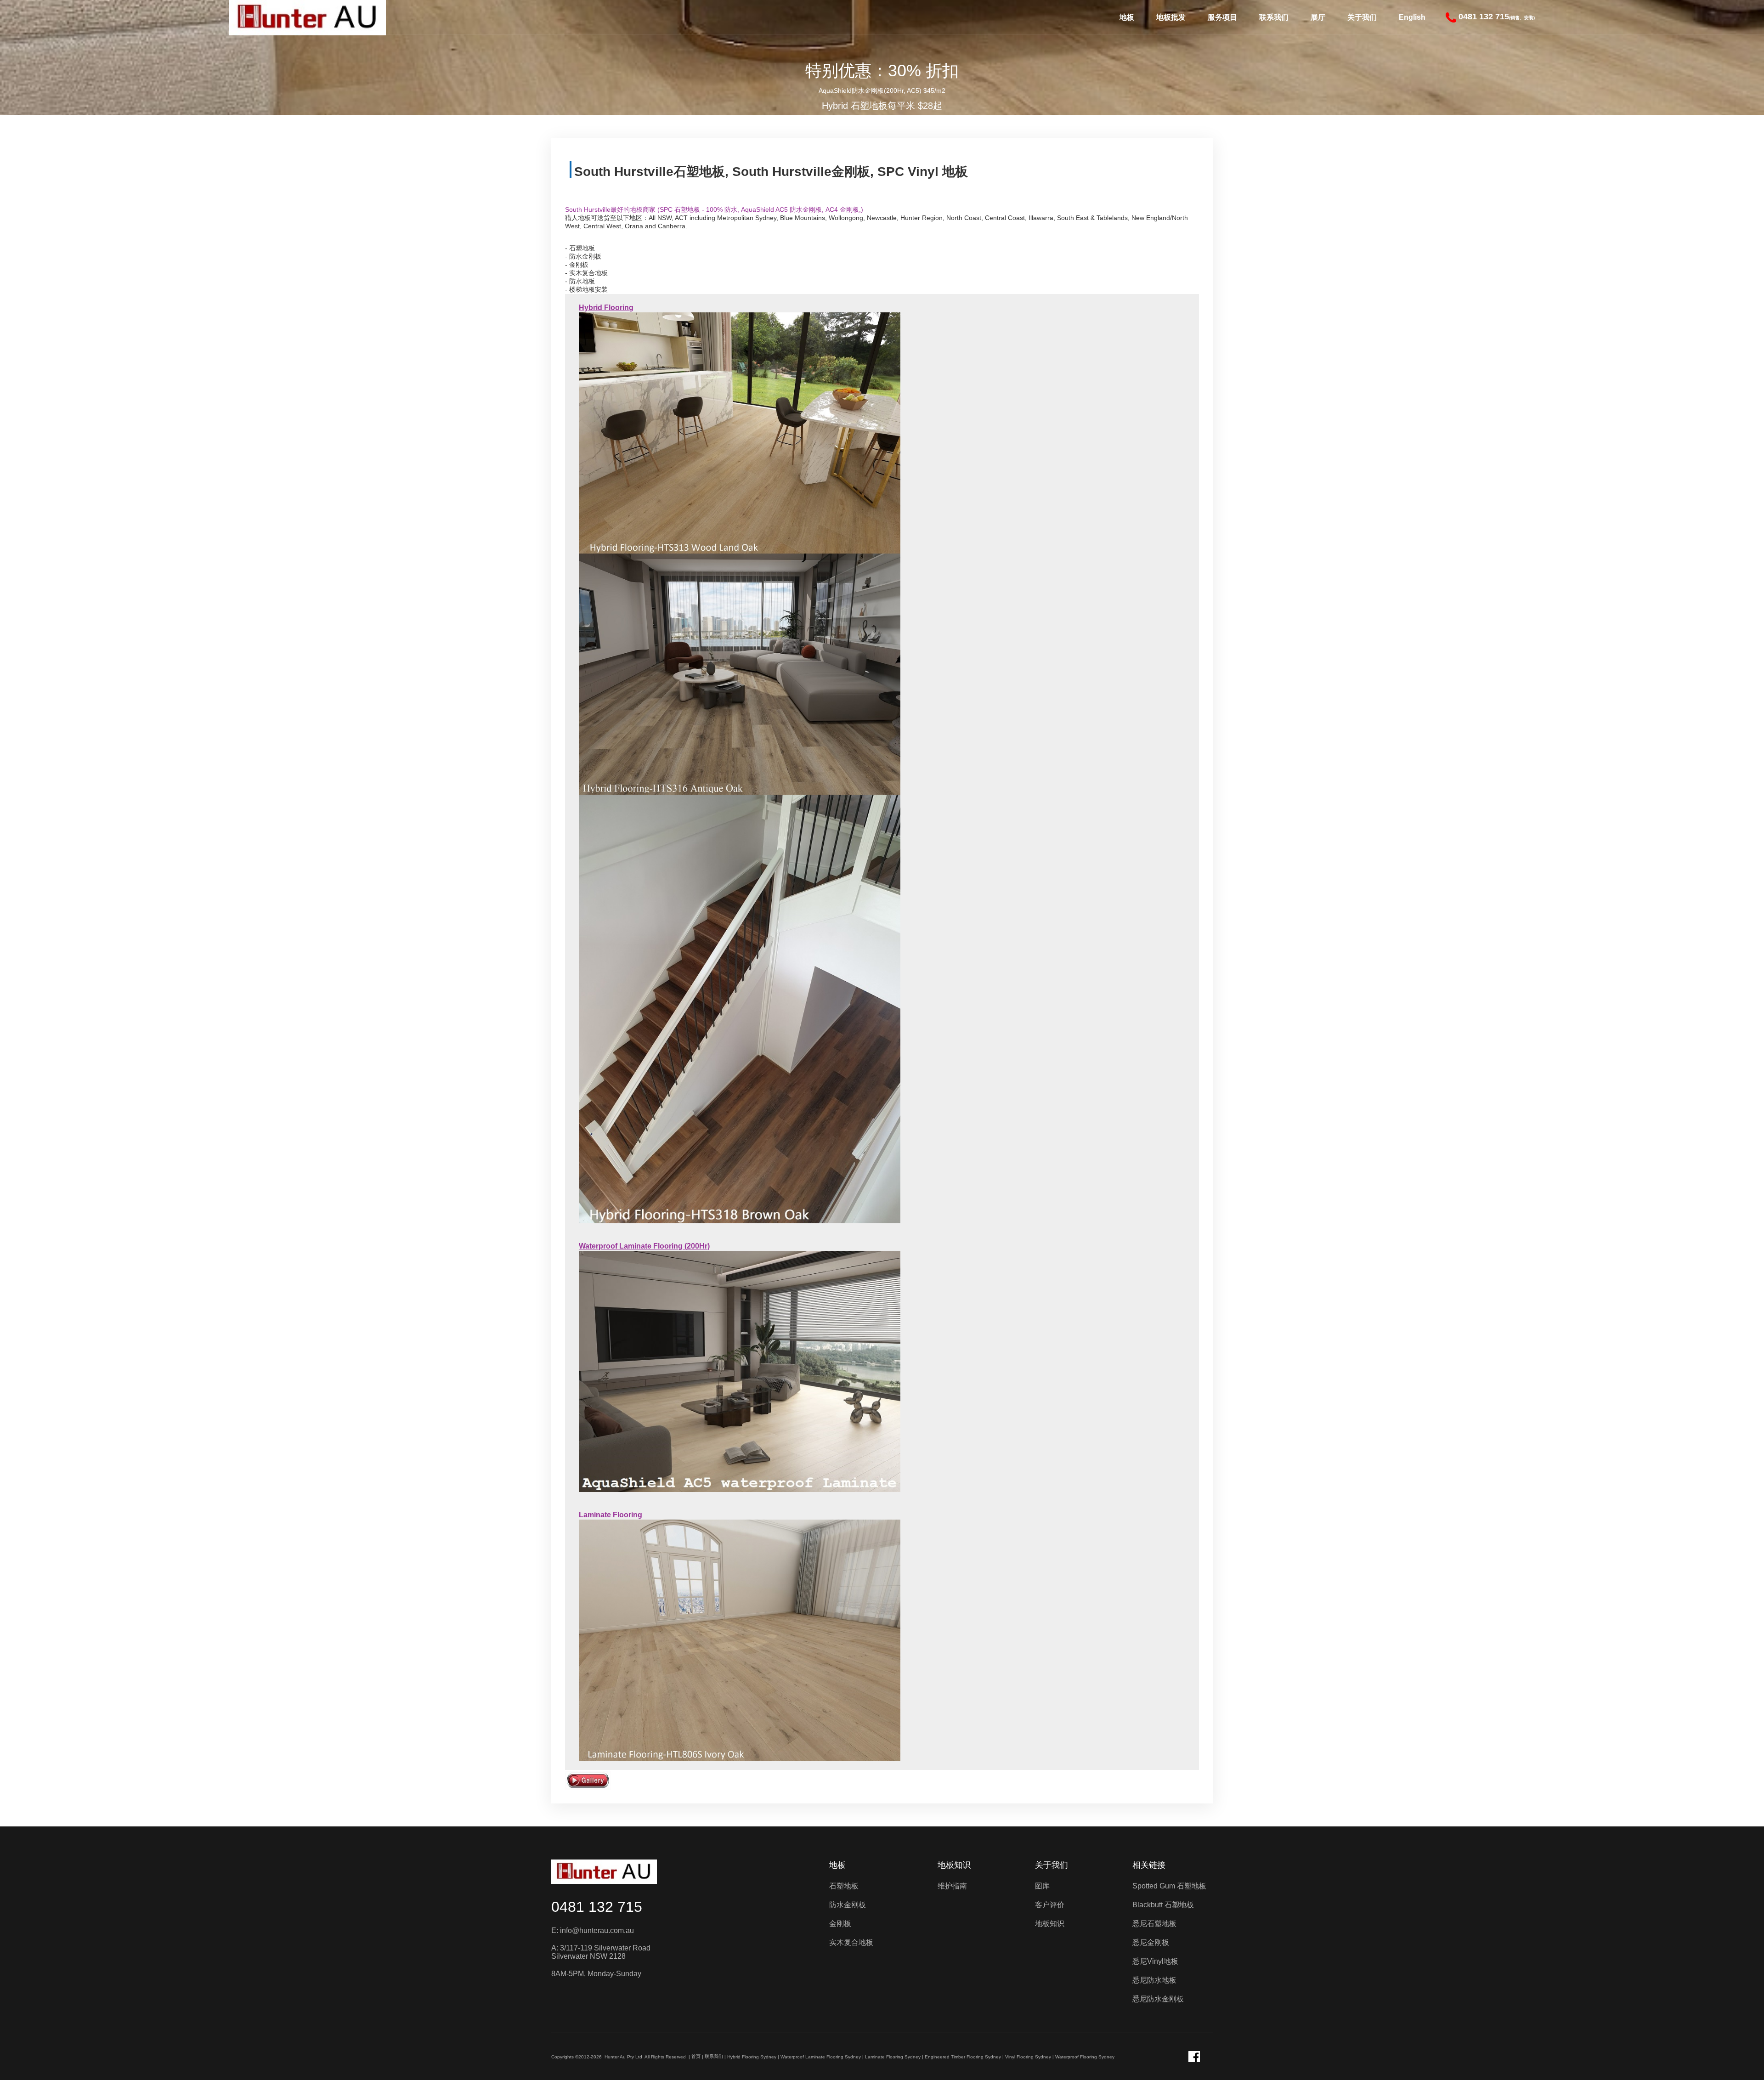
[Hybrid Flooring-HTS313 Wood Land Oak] (740, 432)
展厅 (1318, 17)
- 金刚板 (577, 265)
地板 (1127, 17)
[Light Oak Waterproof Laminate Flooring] (740, 1371)
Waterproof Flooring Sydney (1085, 2057)
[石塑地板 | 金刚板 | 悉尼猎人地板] (604, 1872)
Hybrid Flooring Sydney (752, 2057)
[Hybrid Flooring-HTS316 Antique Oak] (740, 673)
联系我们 (1274, 17)
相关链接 (1149, 1865)
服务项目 (1222, 17)
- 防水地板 (580, 281)
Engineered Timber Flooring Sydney (963, 2057)
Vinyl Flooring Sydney (1028, 2057)
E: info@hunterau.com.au (593, 1930)
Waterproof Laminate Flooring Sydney (821, 2057)
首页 (696, 2056)
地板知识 (954, 1865)
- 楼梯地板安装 (586, 289)
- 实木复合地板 (586, 273)
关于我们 (1362, 17)
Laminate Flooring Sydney (893, 2057)
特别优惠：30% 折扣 (882, 71)
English (1412, 17)
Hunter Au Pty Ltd (623, 2057)
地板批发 (1171, 17)
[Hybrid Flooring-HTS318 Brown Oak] (740, 1008)
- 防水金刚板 (583, 256)
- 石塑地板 (580, 248)
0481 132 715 (597, 1907)
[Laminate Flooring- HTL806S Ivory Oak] (740, 1640)
